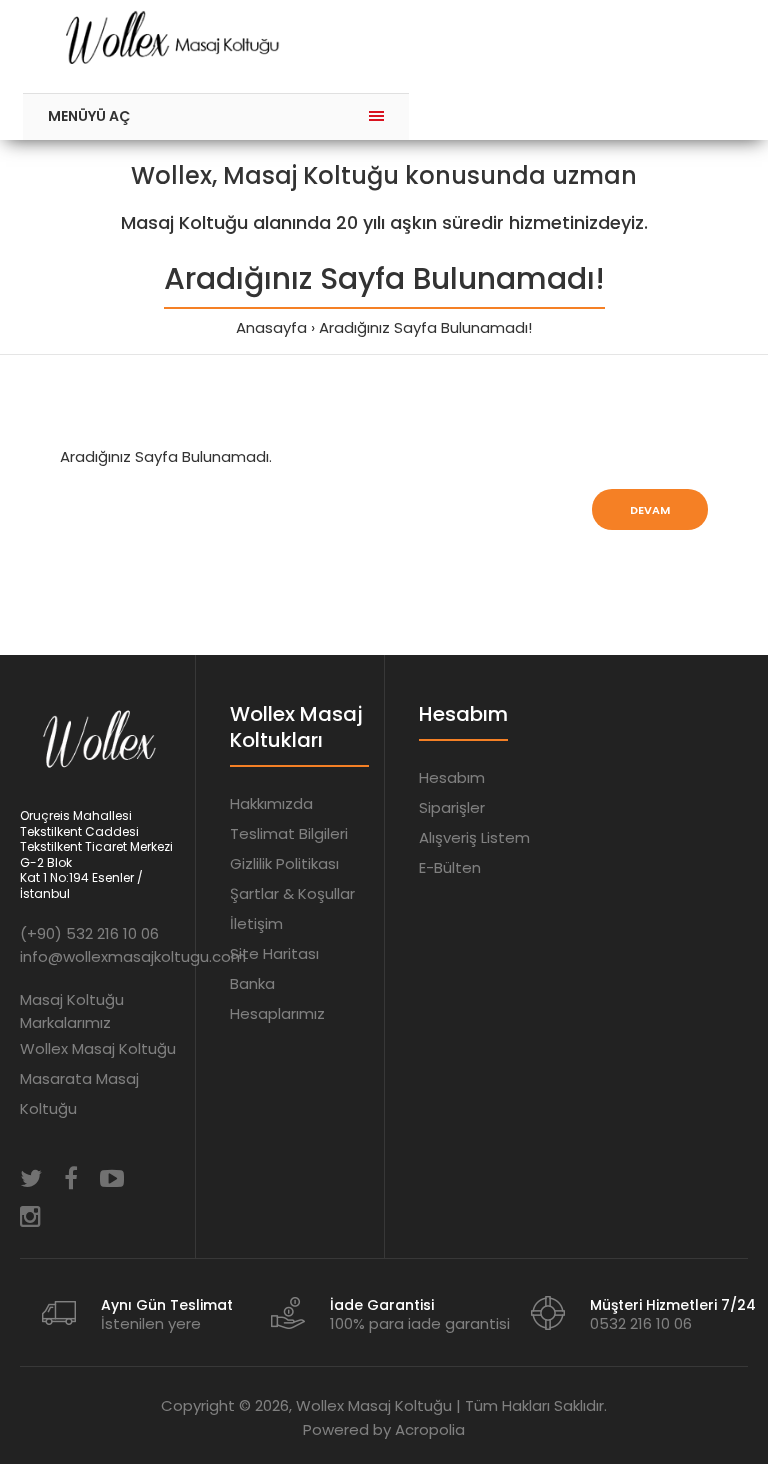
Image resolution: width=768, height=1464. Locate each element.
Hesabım (452, 777)
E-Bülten (450, 867)
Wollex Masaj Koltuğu (98, 1048)
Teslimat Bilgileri (289, 833)
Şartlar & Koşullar (292, 893)
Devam (650, 510)
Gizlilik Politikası (284, 863)
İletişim (256, 923)
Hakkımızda (271, 803)
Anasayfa (271, 327)
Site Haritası (274, 953)
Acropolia (430, 1429)
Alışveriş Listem (474, 837)
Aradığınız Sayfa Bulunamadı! (425, 327)
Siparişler (452, 807)
